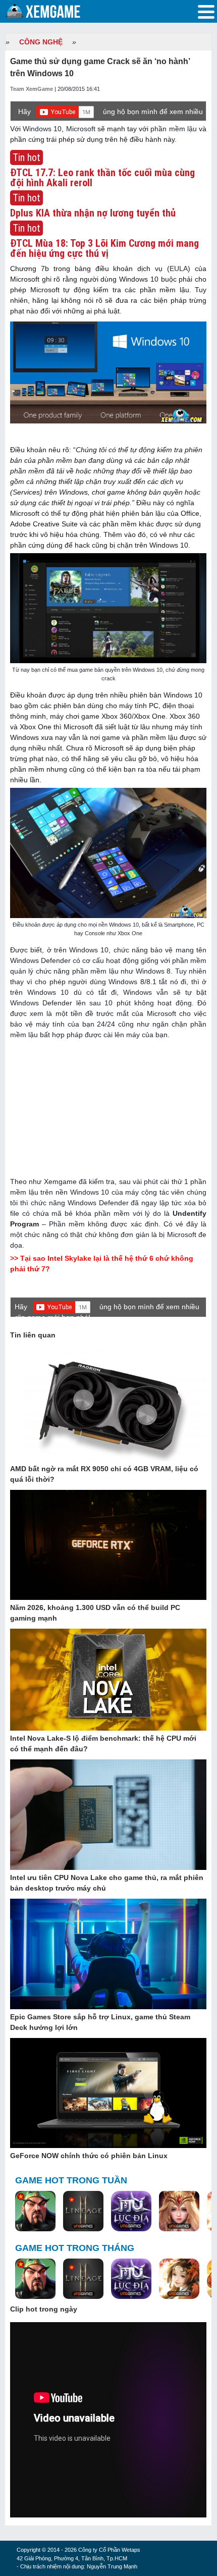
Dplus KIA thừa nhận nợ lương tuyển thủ (93, 213)
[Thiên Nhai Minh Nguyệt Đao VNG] (179, 2279)
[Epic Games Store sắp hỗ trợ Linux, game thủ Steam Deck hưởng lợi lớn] (108, 1954)
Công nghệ (41, 42)
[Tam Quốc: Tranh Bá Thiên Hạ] (35, 2212)
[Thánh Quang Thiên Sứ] (179, 2212)
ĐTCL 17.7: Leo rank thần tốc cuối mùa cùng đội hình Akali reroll (102, 178)
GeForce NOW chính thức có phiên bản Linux (89, 2156)
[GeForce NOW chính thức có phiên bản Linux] (108, 2094)
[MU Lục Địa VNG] (131, 2212)
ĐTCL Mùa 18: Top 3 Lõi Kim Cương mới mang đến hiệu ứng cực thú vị (104, 248)
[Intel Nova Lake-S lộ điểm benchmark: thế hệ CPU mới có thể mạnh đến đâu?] (108, 1680)
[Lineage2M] (83, 2212)
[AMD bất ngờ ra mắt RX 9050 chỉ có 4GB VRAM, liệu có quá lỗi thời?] (108, 1407)
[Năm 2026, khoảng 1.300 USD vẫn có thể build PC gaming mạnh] (108, 1545)
